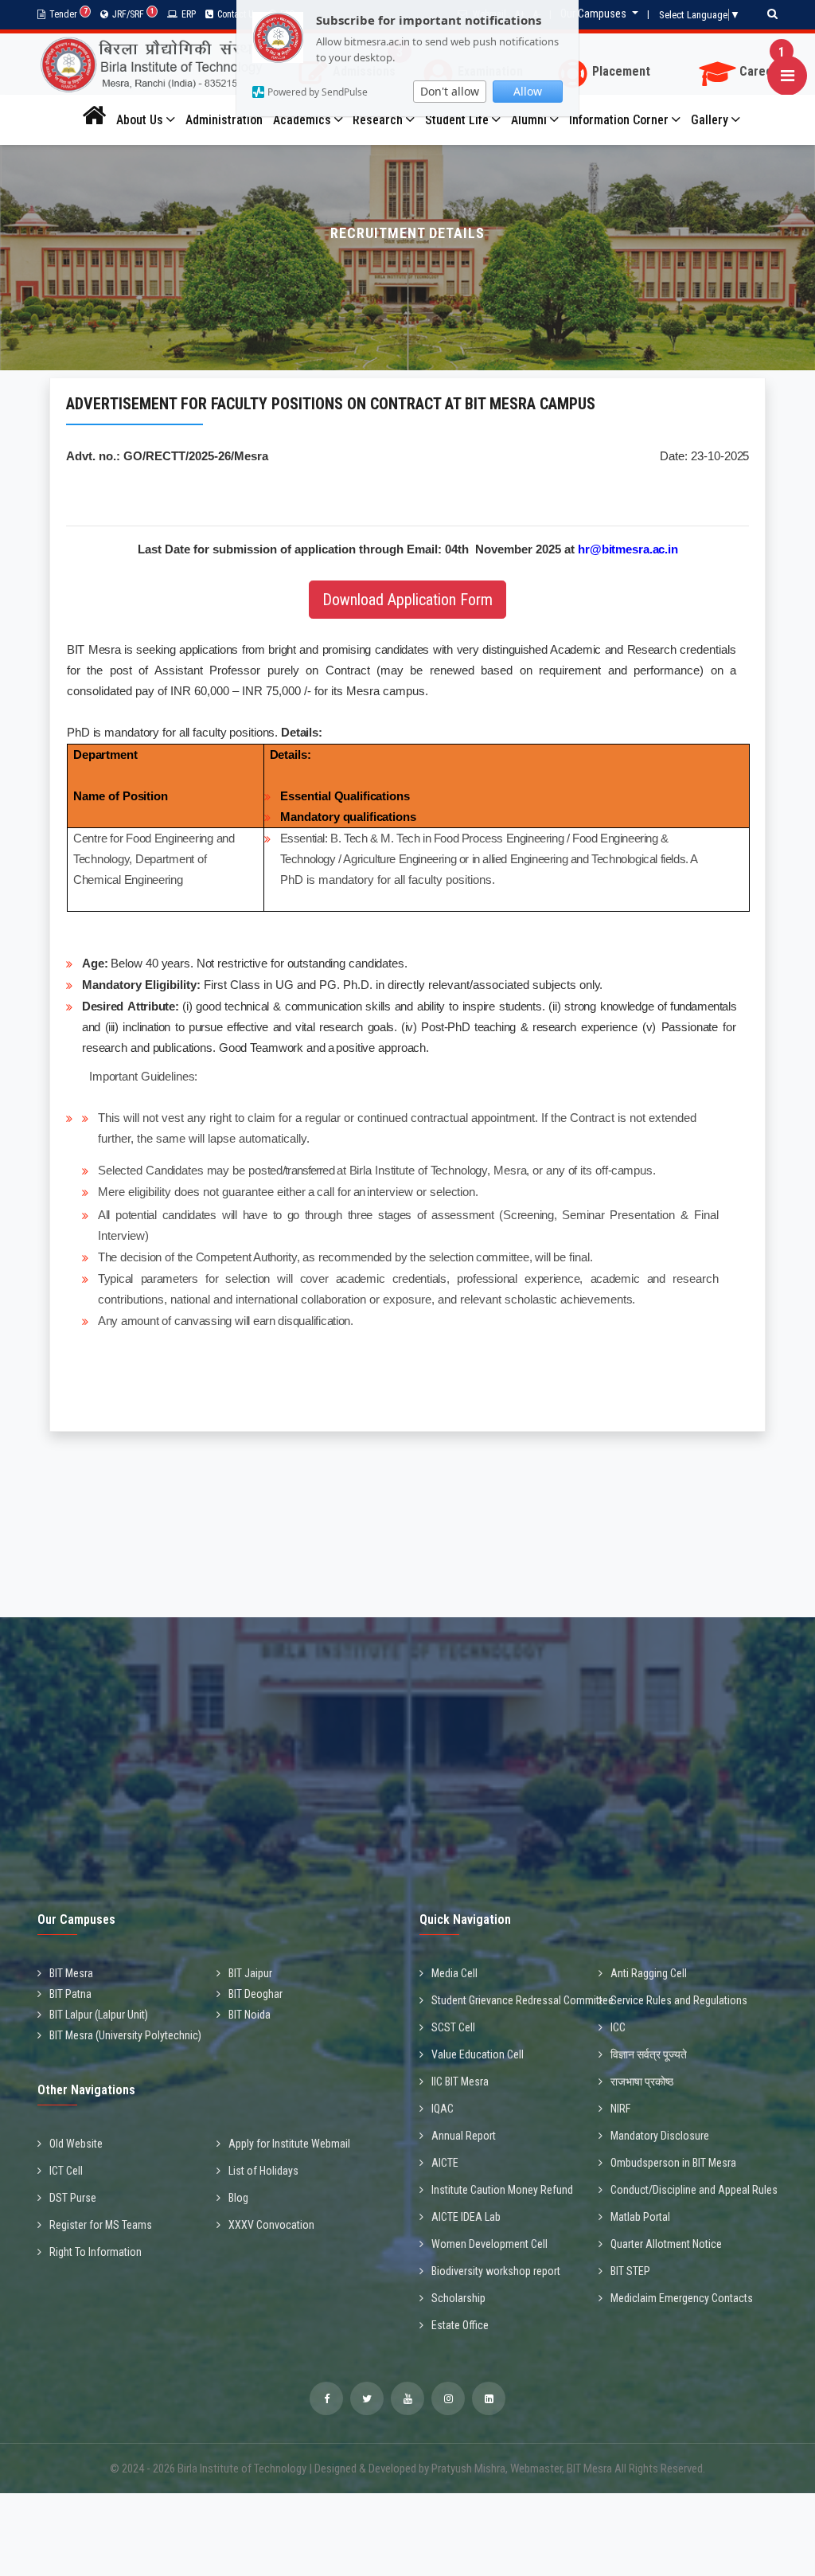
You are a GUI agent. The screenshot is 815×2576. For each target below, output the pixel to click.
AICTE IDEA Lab (466, 2217)
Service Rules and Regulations (679, 2000)
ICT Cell (66, 2171)
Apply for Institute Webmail (289, 2144)
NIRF (620, 2109)
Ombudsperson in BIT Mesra (673, 2163)
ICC (618, 2027)
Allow (528, 91)
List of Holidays (263, 2171)
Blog (238, 2198)
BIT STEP (630, 2271)
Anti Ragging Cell (649, 1973)
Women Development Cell (489, 2244)
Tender (68, 14)
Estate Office (460, 2325)
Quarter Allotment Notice (666, 2244)
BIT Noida (250, 2015)
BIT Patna (70, 1994)
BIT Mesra (71, 1973)
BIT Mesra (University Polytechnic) (125, 2035)
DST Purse (73, 2198)
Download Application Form (407, 600)
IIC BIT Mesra (460, 2082)
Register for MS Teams (101, 2225)
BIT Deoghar (255, 1994)
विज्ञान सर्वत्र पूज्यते (649, 2054)
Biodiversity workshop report (496, 2271)
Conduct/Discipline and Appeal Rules (694, 2190)
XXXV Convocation (271, 2225)
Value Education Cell (478, 2054)
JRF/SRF (133, 14)
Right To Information (96, 2252)
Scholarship (458, 2298)
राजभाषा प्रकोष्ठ (642, 2082)
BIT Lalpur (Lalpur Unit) (99, 2015)
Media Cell (454, 1973)
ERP (189, 14)
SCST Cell (453, 2027)
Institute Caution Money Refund (502, 2190)
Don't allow (450, 91)
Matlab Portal (640, 2217)
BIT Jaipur (250, 1973)
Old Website (76, 2144)
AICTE (445, 2163)
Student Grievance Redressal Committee (523, 2000)
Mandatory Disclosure (660, 2136)
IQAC (443, 2109)
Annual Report (464, 2136)
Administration (224, 120)
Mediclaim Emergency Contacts (682, 2298)
